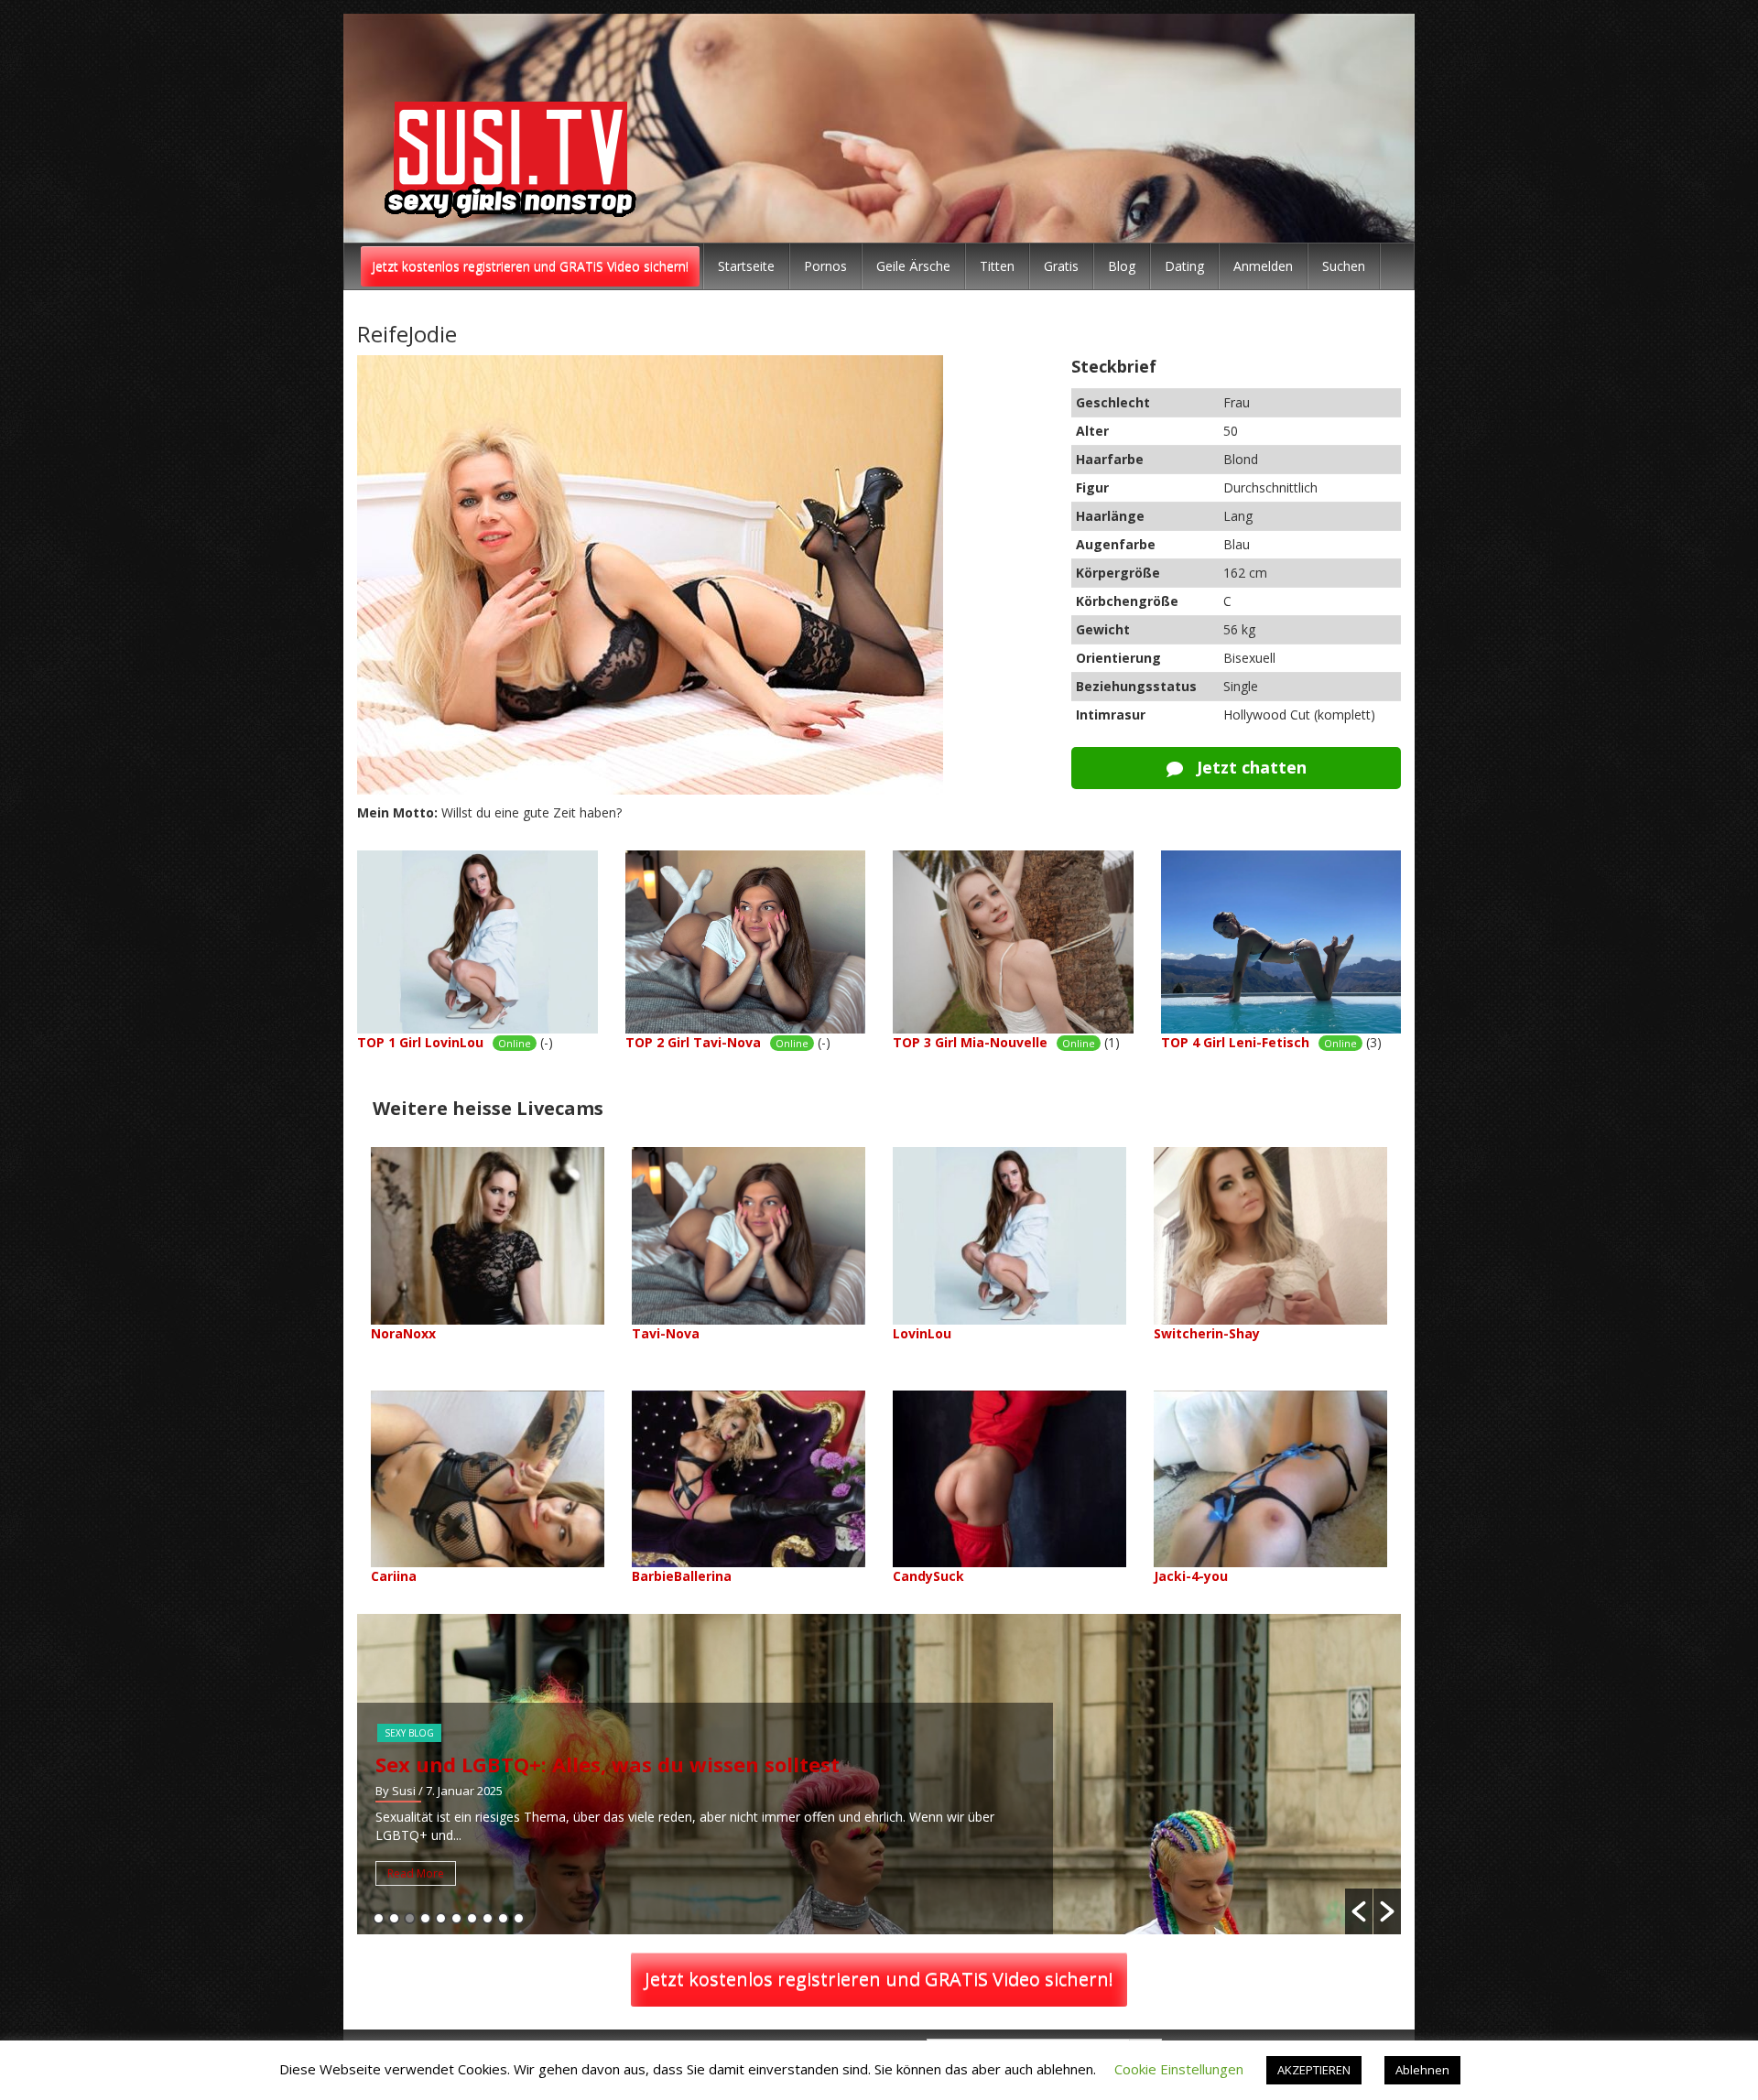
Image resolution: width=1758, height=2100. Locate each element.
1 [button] (379, 1918)
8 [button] (488, 1918)
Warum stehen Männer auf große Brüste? (589, 1764)
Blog (1122, 266)
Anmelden (1263, 266)
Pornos (825, 266)
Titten (997, 266)
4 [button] (425, 1918)
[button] (1359, 1911)
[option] (879, 1774)
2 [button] (394, 1918)
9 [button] (503, 1918)
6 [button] (456, 1918)
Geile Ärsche (913, 266)
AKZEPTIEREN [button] (1314, 2070)
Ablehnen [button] (1422, 2070)
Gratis (1061, 266)
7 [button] (472, 1918)
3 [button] (410, 1918)
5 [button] (441, 1918)
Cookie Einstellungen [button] (1179, 2069)
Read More (416, 1873)
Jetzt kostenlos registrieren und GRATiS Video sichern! (530, 266)
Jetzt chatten (1249, 767)
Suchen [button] (1344, 266)
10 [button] (519, 1918)
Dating (1184, 266)
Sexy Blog (409, 1733)
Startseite (746, 266)
